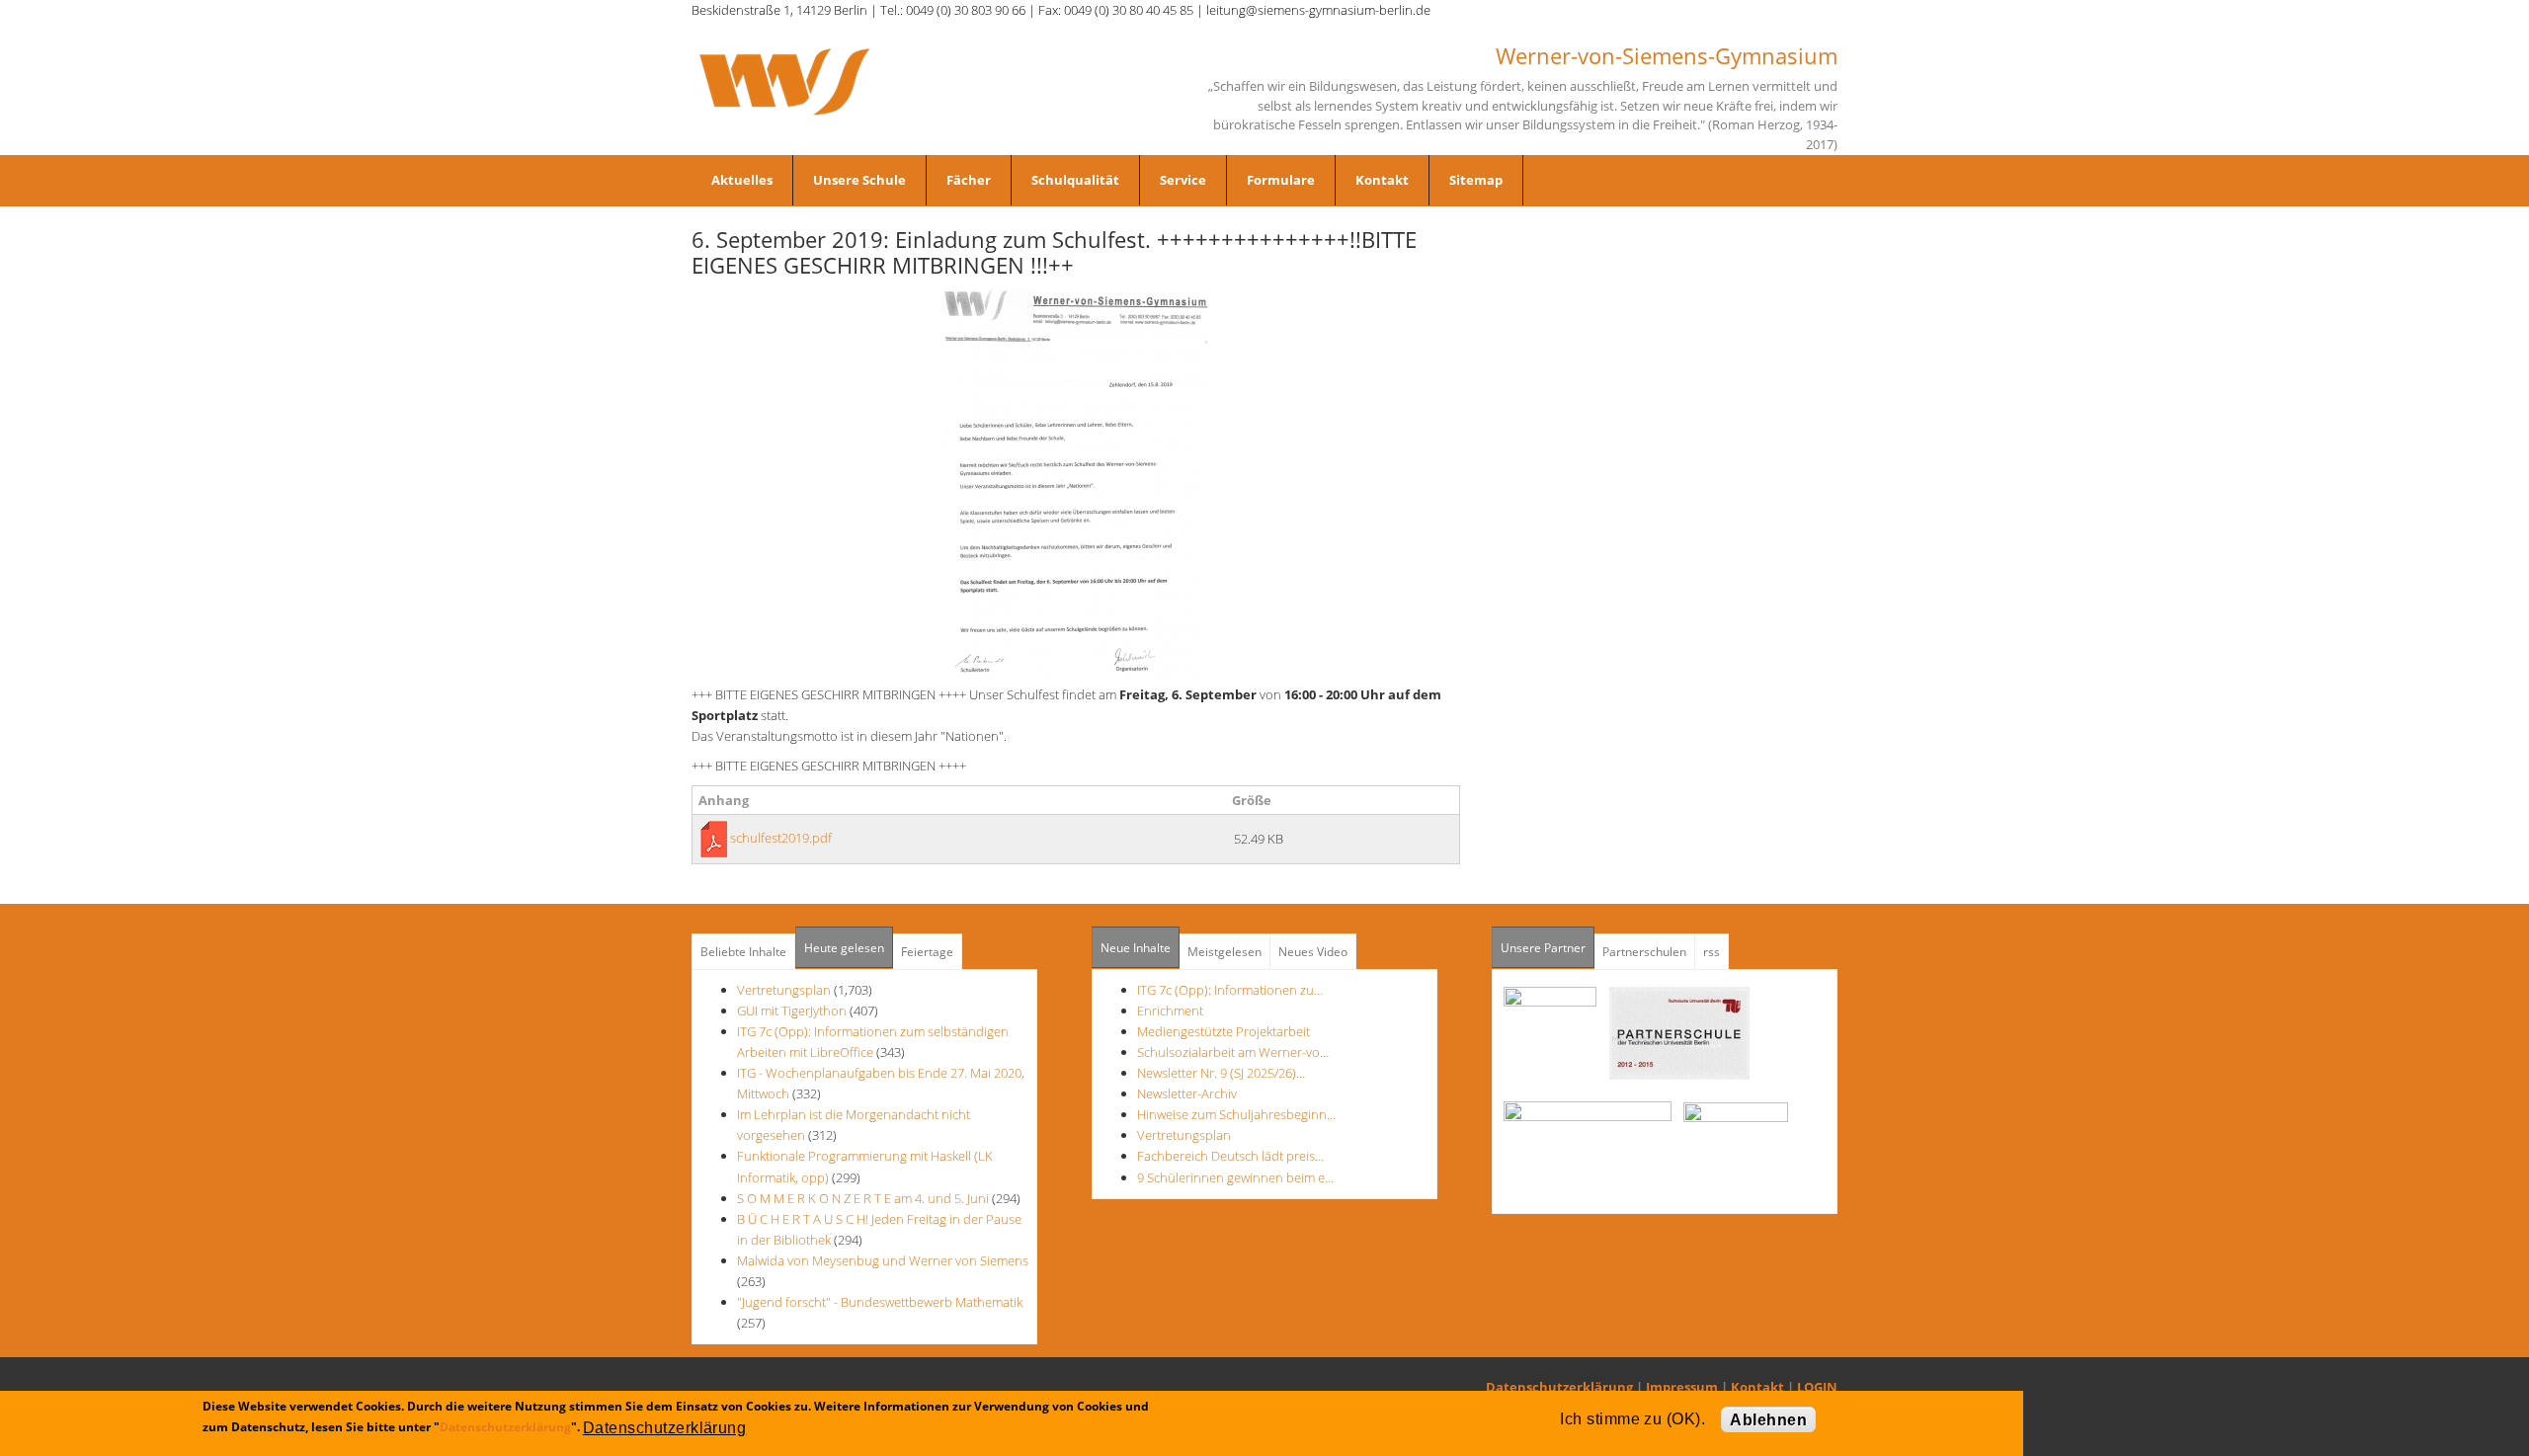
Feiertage (927, 952)
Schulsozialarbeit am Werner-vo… (1233, 1052)
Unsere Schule (859, 180)
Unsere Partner (1548, 948)
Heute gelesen (844, 948)
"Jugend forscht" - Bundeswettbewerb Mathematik (880, 1302)
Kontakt (1382, 180)
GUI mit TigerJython (792, 1011)
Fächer (969, 180)
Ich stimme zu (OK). (1632, 1419)
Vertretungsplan (784, 990)
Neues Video (1313, 952)
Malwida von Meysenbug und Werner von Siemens (883, 1260)
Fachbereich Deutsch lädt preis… (1230, 1156)
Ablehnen (1768, 1420)
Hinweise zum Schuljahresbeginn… (1236, 1114)
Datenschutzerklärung (1559, 1387)
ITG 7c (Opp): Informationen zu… (1230, 990)
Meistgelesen (1224, 952)
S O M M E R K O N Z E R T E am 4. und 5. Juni (863, 1198)
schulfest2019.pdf (781, 838)
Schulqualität (1075, 180)
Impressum (1682, 1387)
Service (1183, 180)
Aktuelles (742, 180)
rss (1712, 952)
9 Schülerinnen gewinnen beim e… (1235, 1177)
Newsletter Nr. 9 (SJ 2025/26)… (1221, 1073)
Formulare (1281, 180)
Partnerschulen (1644, 952)
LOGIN (1817, 1387)
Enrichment (1170, 1011)
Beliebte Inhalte (743, 952)
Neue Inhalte (1136, 948)
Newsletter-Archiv (1187, 1093)
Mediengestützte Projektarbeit (1224, 1031)
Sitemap (1476, 180)
